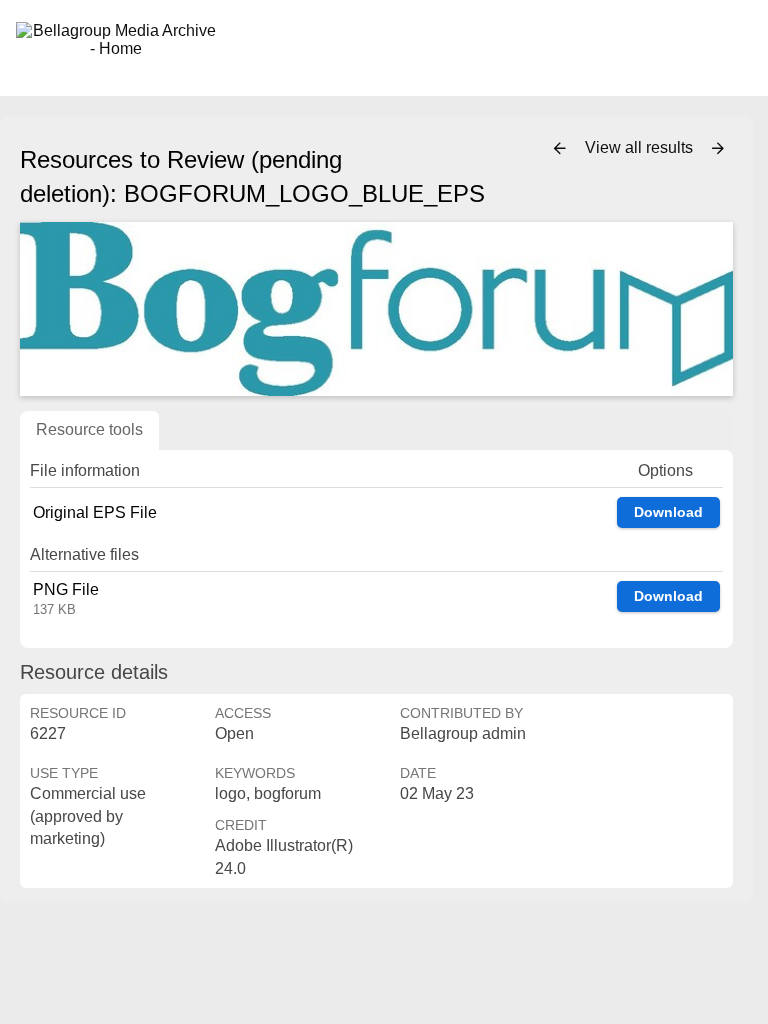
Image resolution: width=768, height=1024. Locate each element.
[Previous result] (560, 149)
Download (668, 512)
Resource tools (89, 429)
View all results (641, 147)
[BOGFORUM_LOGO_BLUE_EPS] (376, 309)
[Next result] (718, 149)
